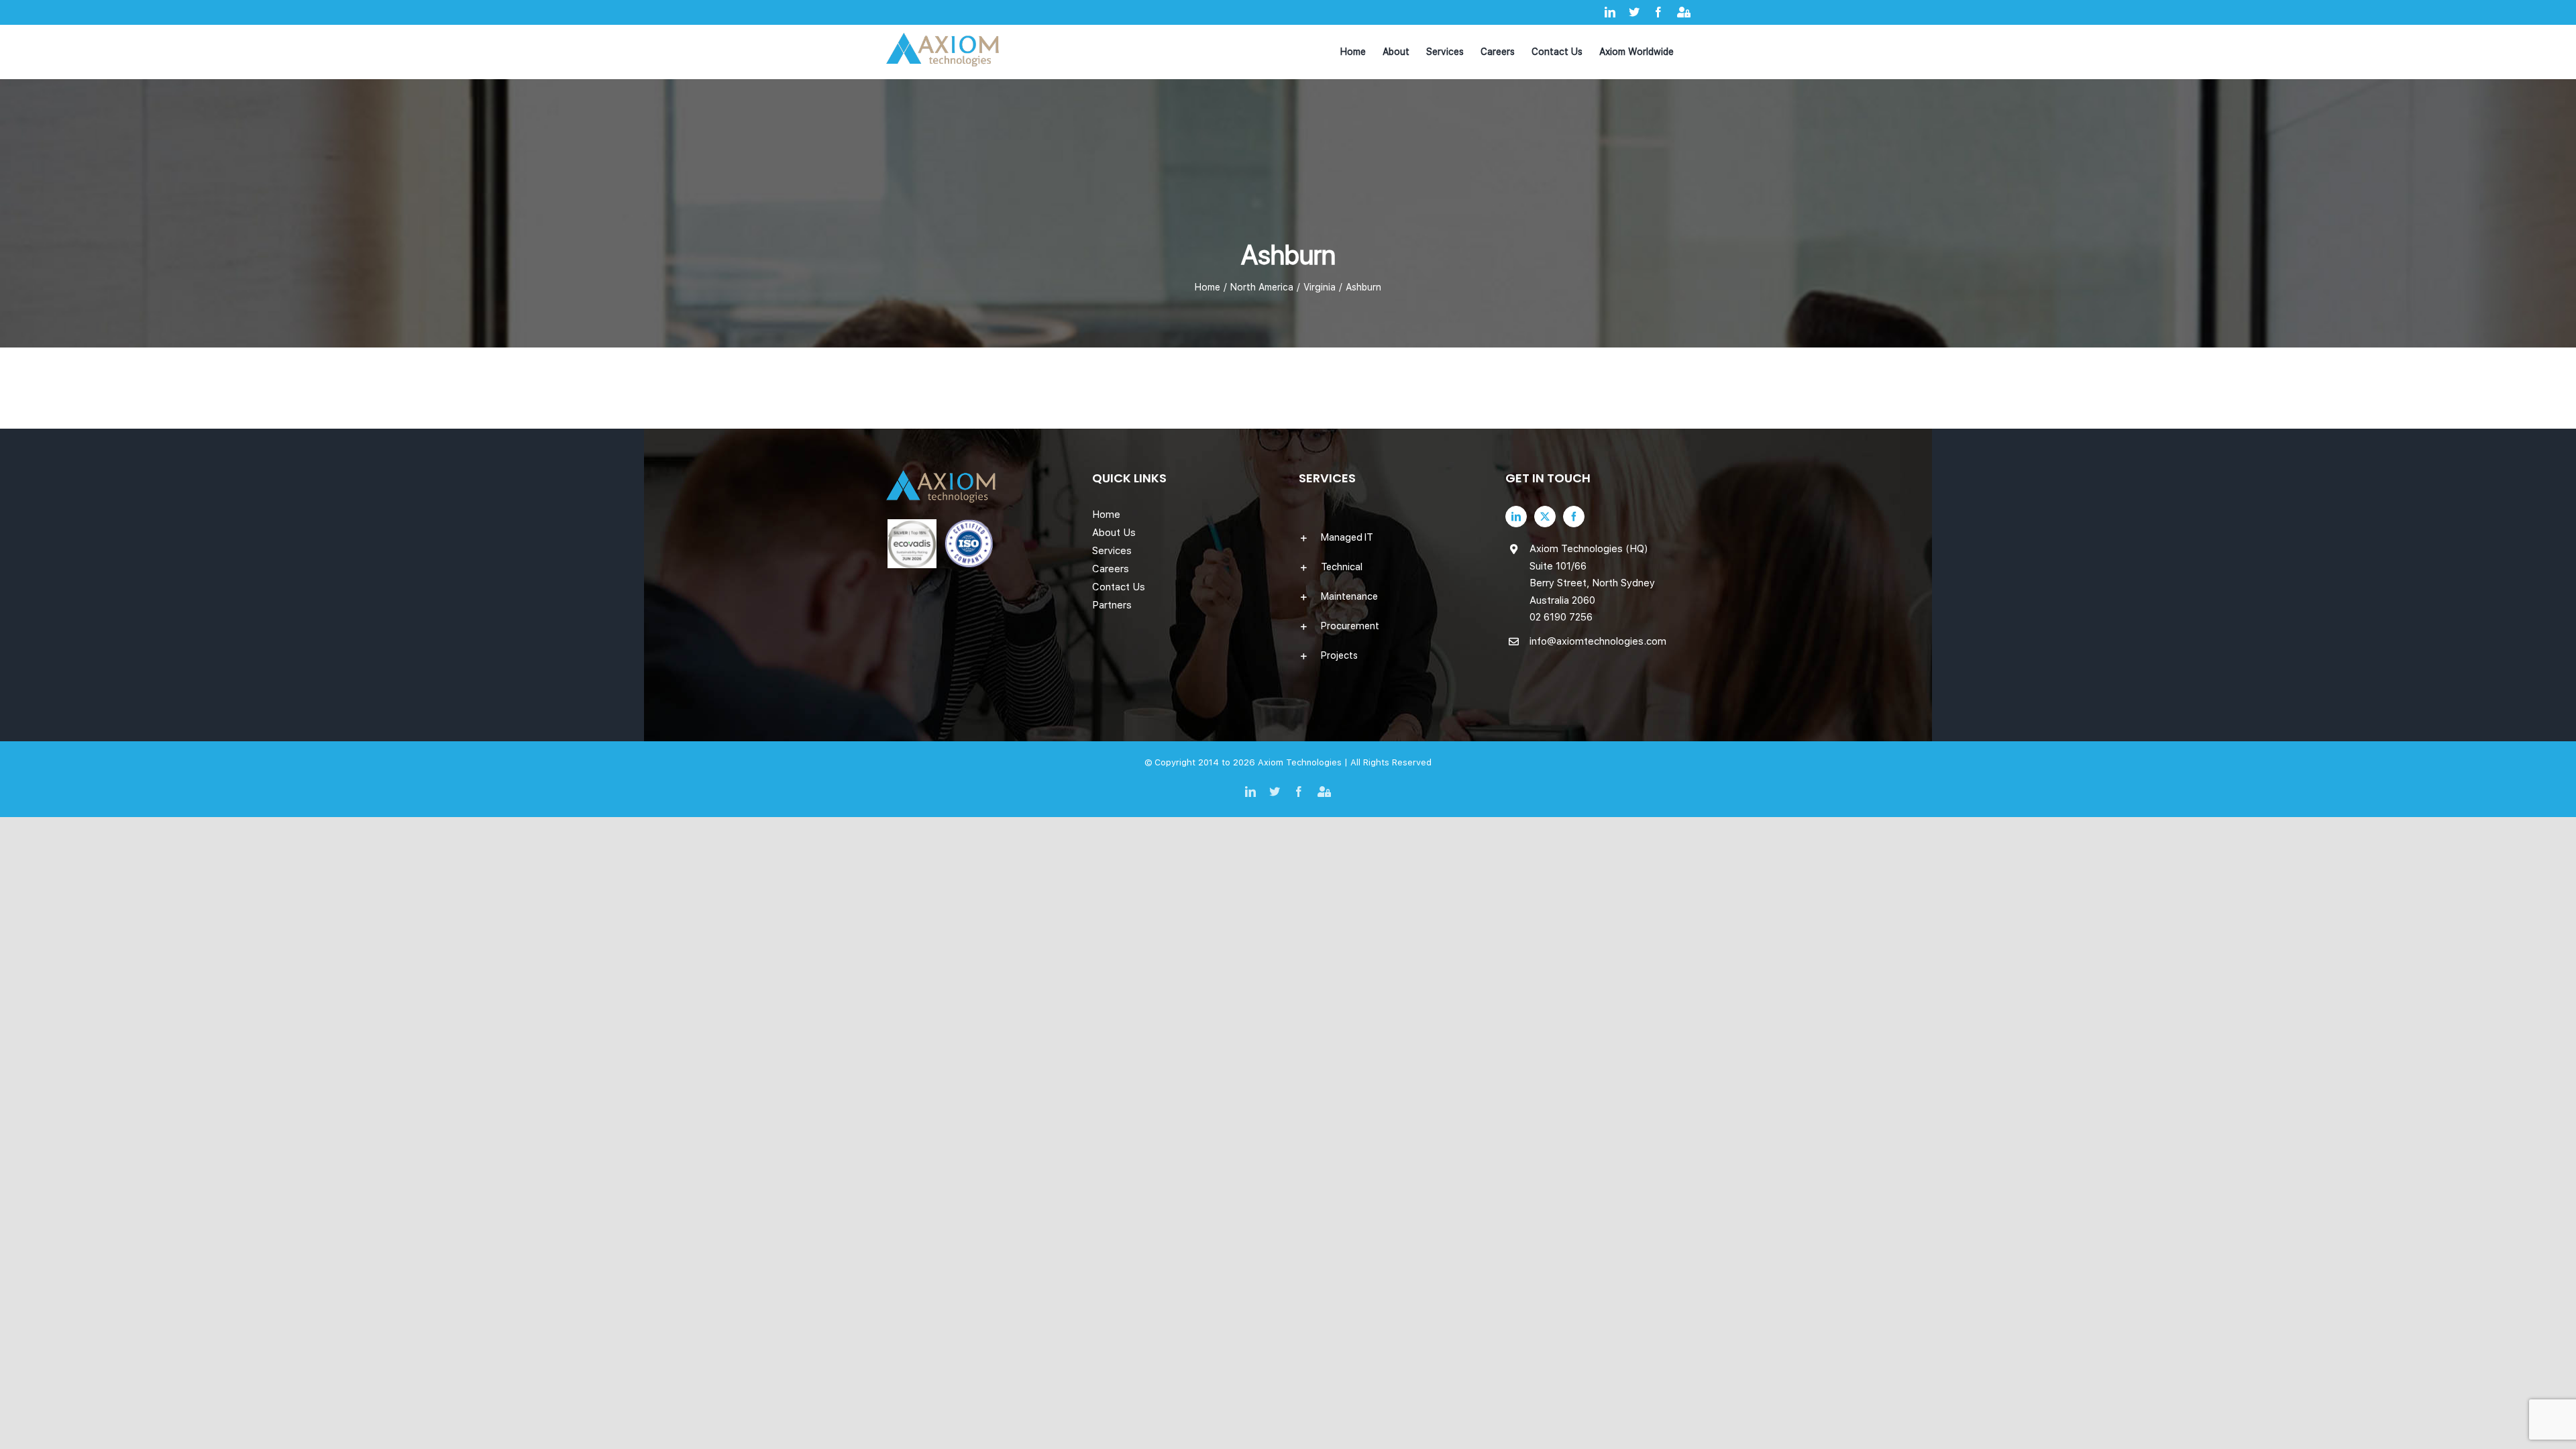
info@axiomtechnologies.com (1598, 641)
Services (1112, 551)
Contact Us (1119, 587)
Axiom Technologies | (1304, 762)
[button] (1391, 537)
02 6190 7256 (1561, 617)
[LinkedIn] (1516, 517)
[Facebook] (1574, 517)
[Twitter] (1545, 517)
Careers (1111, 569)
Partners (1112, 605)
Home (1106, 515)
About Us (1114, 533)
